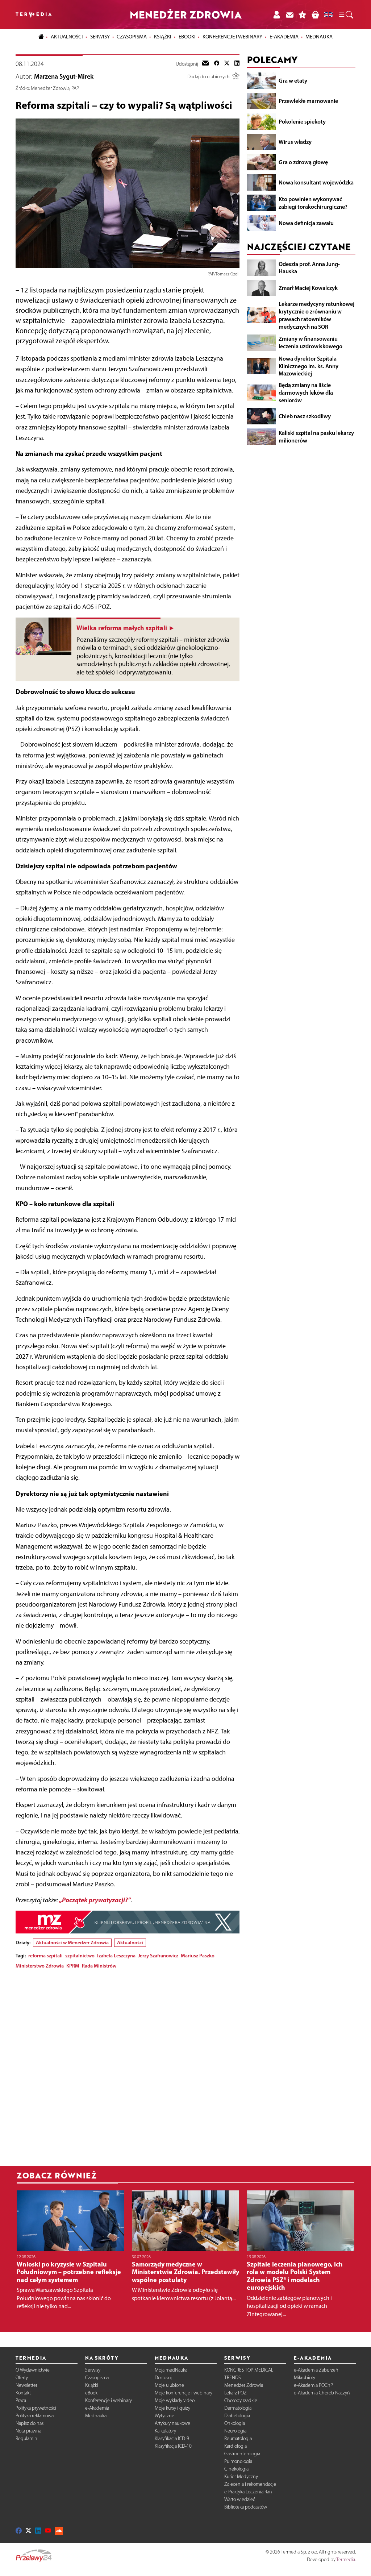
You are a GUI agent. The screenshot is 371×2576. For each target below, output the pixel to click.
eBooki (187, 37)
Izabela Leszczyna (116, 1956)
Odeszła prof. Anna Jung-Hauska (309, 268)
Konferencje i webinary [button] (232, 37)
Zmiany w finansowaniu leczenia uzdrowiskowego (310, 342)
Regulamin (26, 2438)
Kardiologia (235, 2446)
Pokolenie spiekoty (302, 121)
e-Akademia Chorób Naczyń (322, 2393)
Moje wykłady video (175, 2400)
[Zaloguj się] (276, 14)
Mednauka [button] (319, 37)
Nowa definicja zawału (306, 223)
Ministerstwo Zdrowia (40, 1966)
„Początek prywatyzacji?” (95, 1900)
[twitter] (227, 64)
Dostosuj (163, 2378)
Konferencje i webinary (109, 2400)
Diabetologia (237, 2416)
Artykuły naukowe (172, 2423)
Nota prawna (28, 2431)
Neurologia (235, 2431)
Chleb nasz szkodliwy (305, 416)
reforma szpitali (45, 1956)
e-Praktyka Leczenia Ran (248, 2492)
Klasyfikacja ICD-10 (173, 2446)
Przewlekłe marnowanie (308, 101)
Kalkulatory (165, 2431)
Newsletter (26, 2385)
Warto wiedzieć (240, 2499)
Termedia (346, 2560)
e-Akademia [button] (284, 37)
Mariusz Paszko (198, 1956)
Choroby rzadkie (241, 2400)
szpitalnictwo (80, 1956)
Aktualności (130, 1943)
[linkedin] (237, 64)
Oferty (22, 2378)
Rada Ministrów (99, 1966)
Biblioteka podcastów (246, 2507)
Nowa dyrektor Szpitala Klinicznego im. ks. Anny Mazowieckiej (309, 366)
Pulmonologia (238, 2461)
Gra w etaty (293, 80)
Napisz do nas (30, 2423)
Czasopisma (97, 2378)
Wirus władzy (295, 142)
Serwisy (93, 2370)
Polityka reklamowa (35, 2416)
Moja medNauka (171, 2370)
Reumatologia (238, 2438)
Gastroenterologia (242, 2454)
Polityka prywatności (36, 2408)
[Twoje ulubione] (303, 14)
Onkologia (235, 2423)
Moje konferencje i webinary (184, 2393)
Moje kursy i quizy (172, 2408)
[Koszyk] (315, 14)
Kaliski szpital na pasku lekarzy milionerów (316, 437)
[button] (346, 15)
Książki (163, 37)
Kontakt (23, 2393)
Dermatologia (238, 2408)
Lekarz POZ (235, 2393)
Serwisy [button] (100, 37)
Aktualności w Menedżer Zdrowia (72, 1943)
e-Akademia (97, 2408)
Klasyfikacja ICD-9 (172, 2438)
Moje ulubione (169, 2385)
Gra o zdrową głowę (303, 162)
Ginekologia (236, 2469)
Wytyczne (164, 2416)
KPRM (73, 1966)
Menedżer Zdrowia (244, 2385)
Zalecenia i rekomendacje (250, 2484)
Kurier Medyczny (241, 2477)
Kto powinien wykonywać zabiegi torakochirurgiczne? (313, 203)
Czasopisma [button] (132, 37)
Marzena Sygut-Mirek (64, 76)
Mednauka (96, 2416)
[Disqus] (128, 2065)
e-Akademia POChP (313, 2385)
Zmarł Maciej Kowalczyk (308, 288)
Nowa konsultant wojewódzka (316, 182)
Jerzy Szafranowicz (158, 1956)
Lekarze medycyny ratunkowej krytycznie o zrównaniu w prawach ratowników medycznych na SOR (316, 315)
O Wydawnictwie (33, 2370)
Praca (21, 2400)
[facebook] (217, 64)
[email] (205, 64)
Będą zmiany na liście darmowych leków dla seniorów (306, 392)
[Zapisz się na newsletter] (289, 14)
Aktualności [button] (67, 37)
